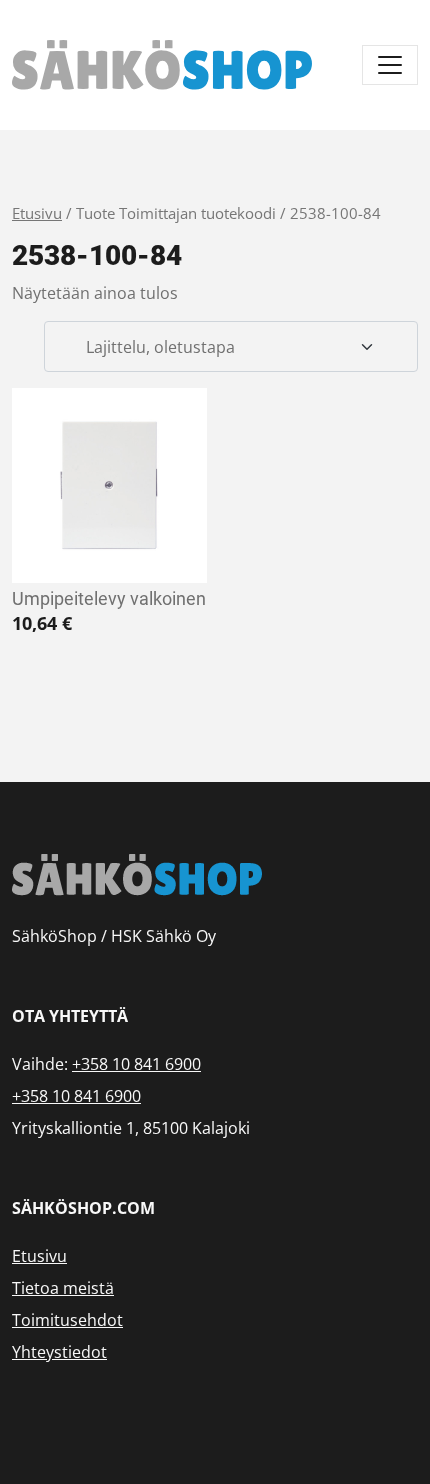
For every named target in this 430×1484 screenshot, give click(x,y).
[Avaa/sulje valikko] (390, 65)
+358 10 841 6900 (136, 1064)
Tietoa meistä (63, 1288)
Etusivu (37, 213)
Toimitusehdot (67, 1320)
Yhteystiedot (59, 1352)
